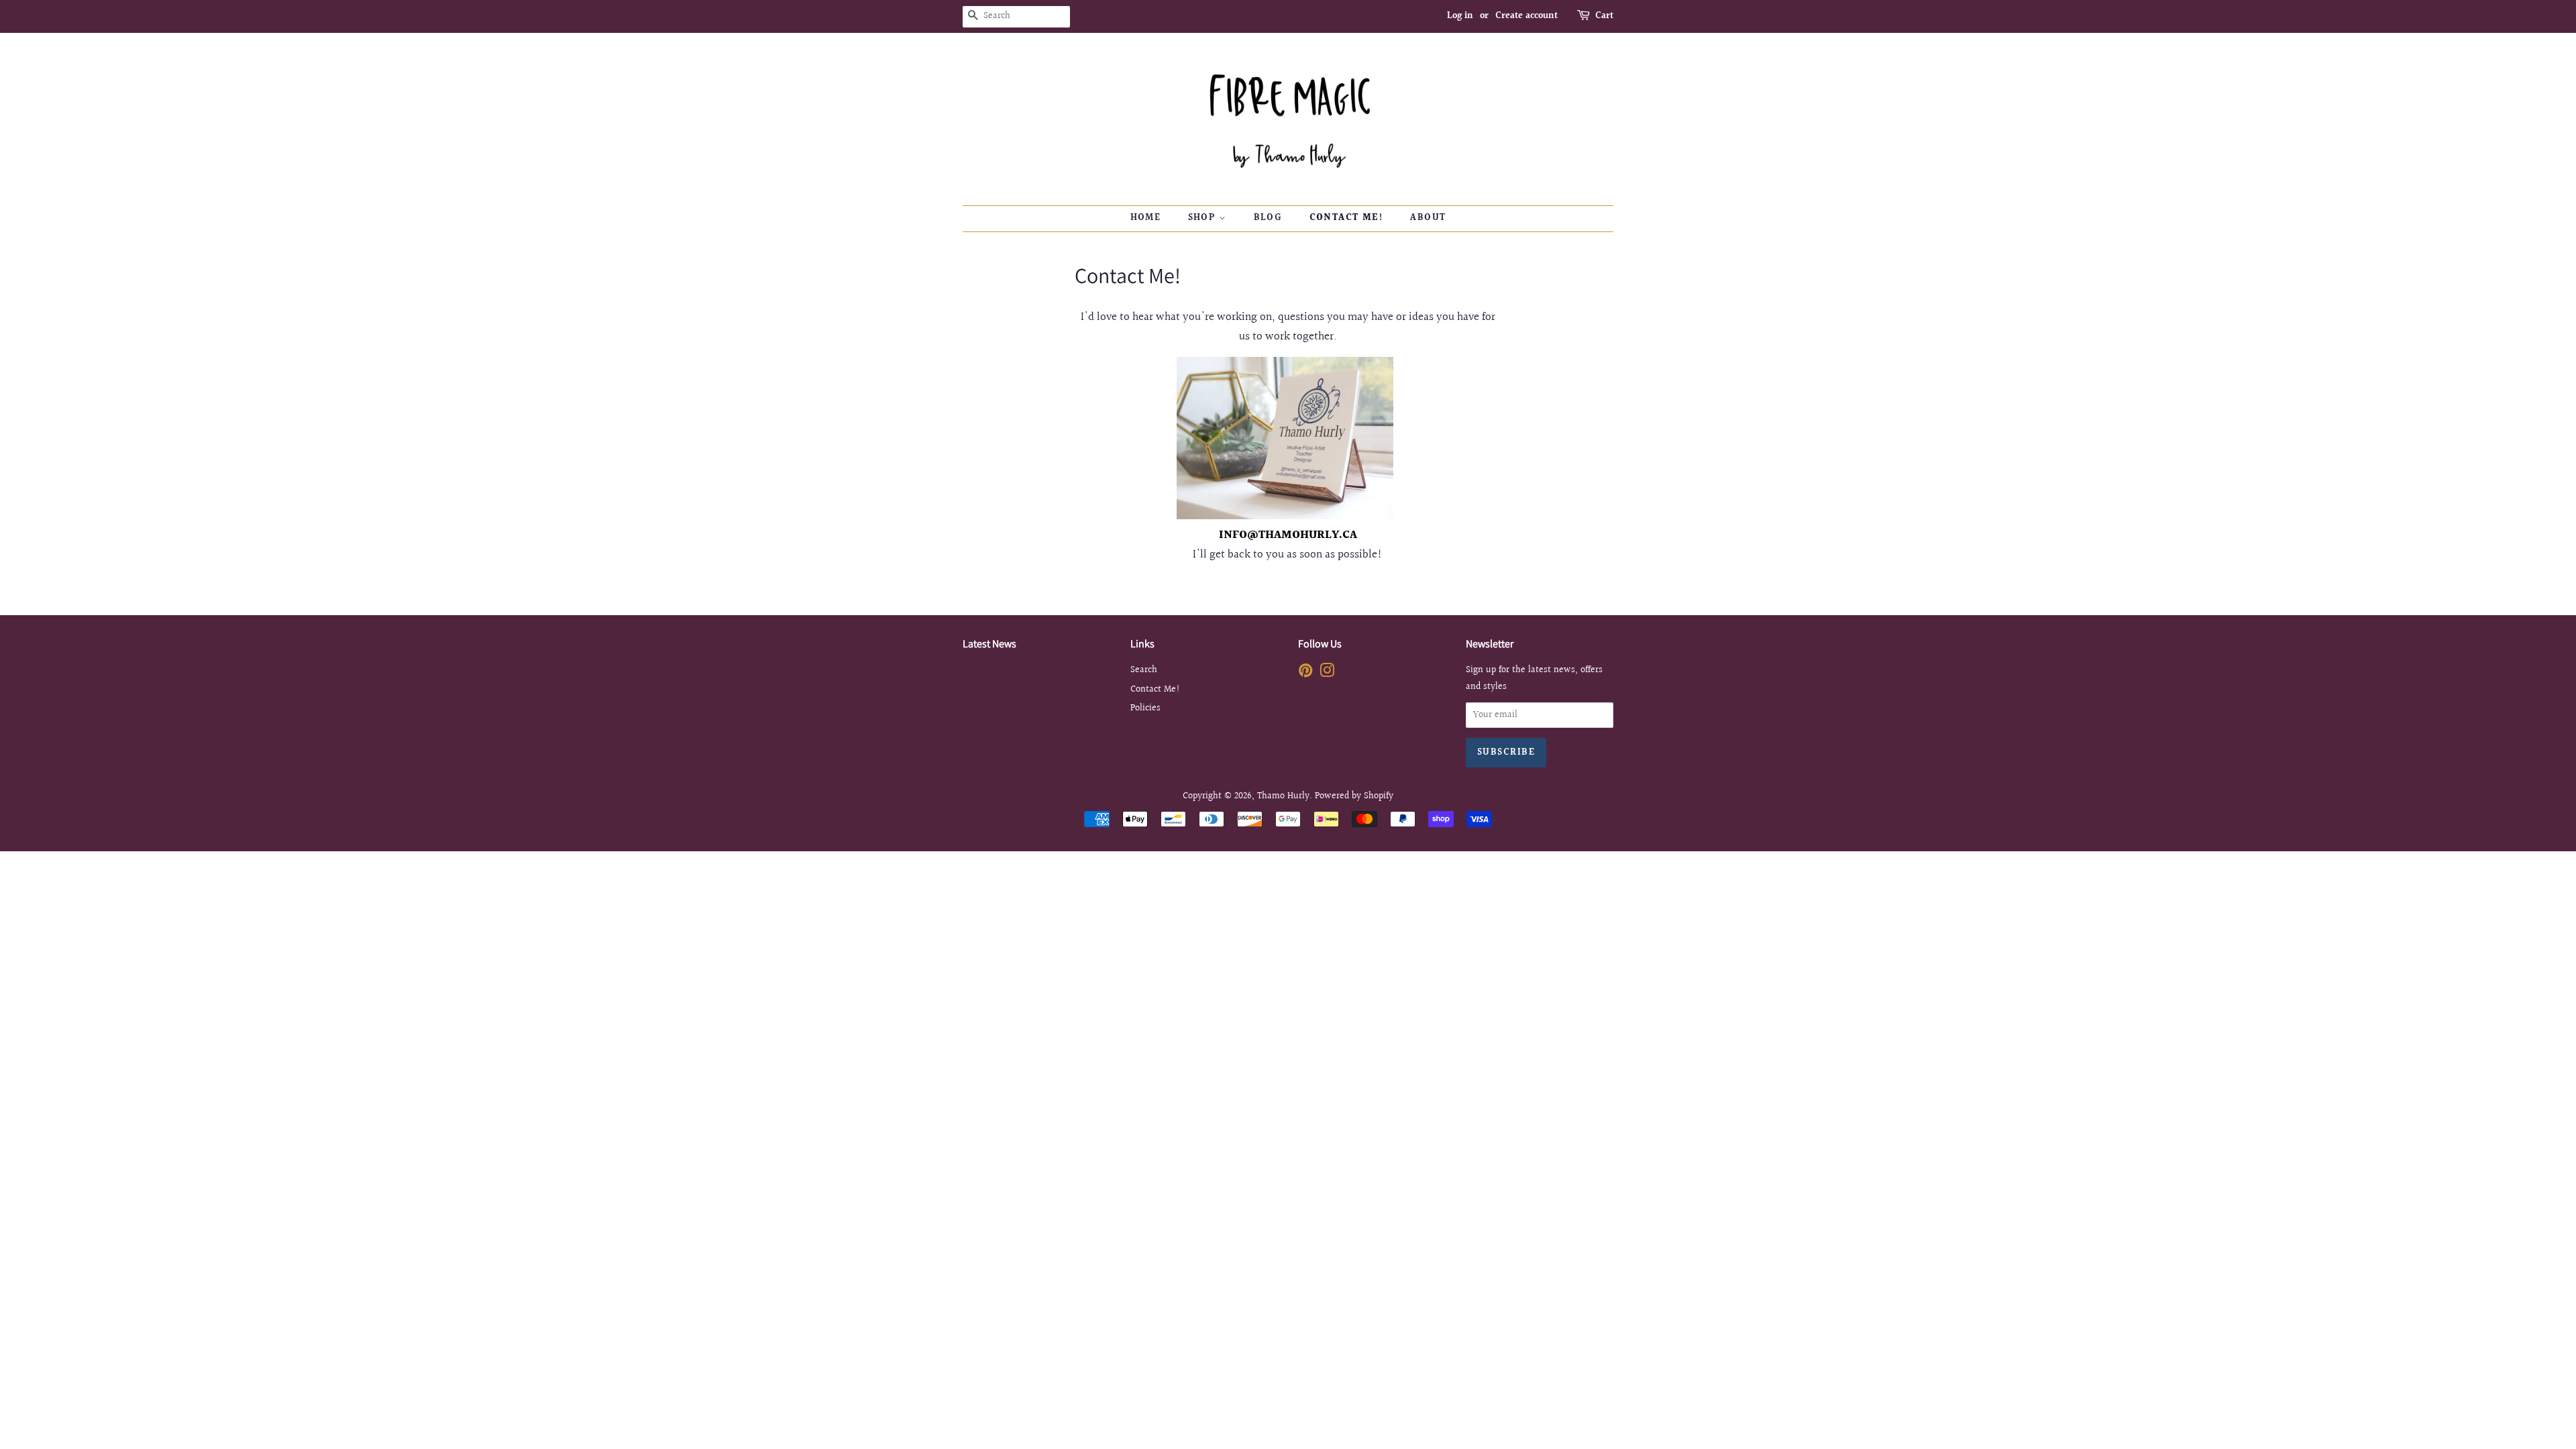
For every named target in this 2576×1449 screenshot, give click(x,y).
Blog (1268, 218)
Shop (1203, 218)
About (1428, 218)
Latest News (989, 644)
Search (1144, 670)
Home (1146, 218)
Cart (1604, 16)
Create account (1526, 16)
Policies (1145, 708)
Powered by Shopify (1354, 796)
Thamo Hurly (1283, 796)
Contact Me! (1346, 218)
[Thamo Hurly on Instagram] (1327, 673)
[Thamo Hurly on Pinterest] (1305, 673)
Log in (1460, 16)
